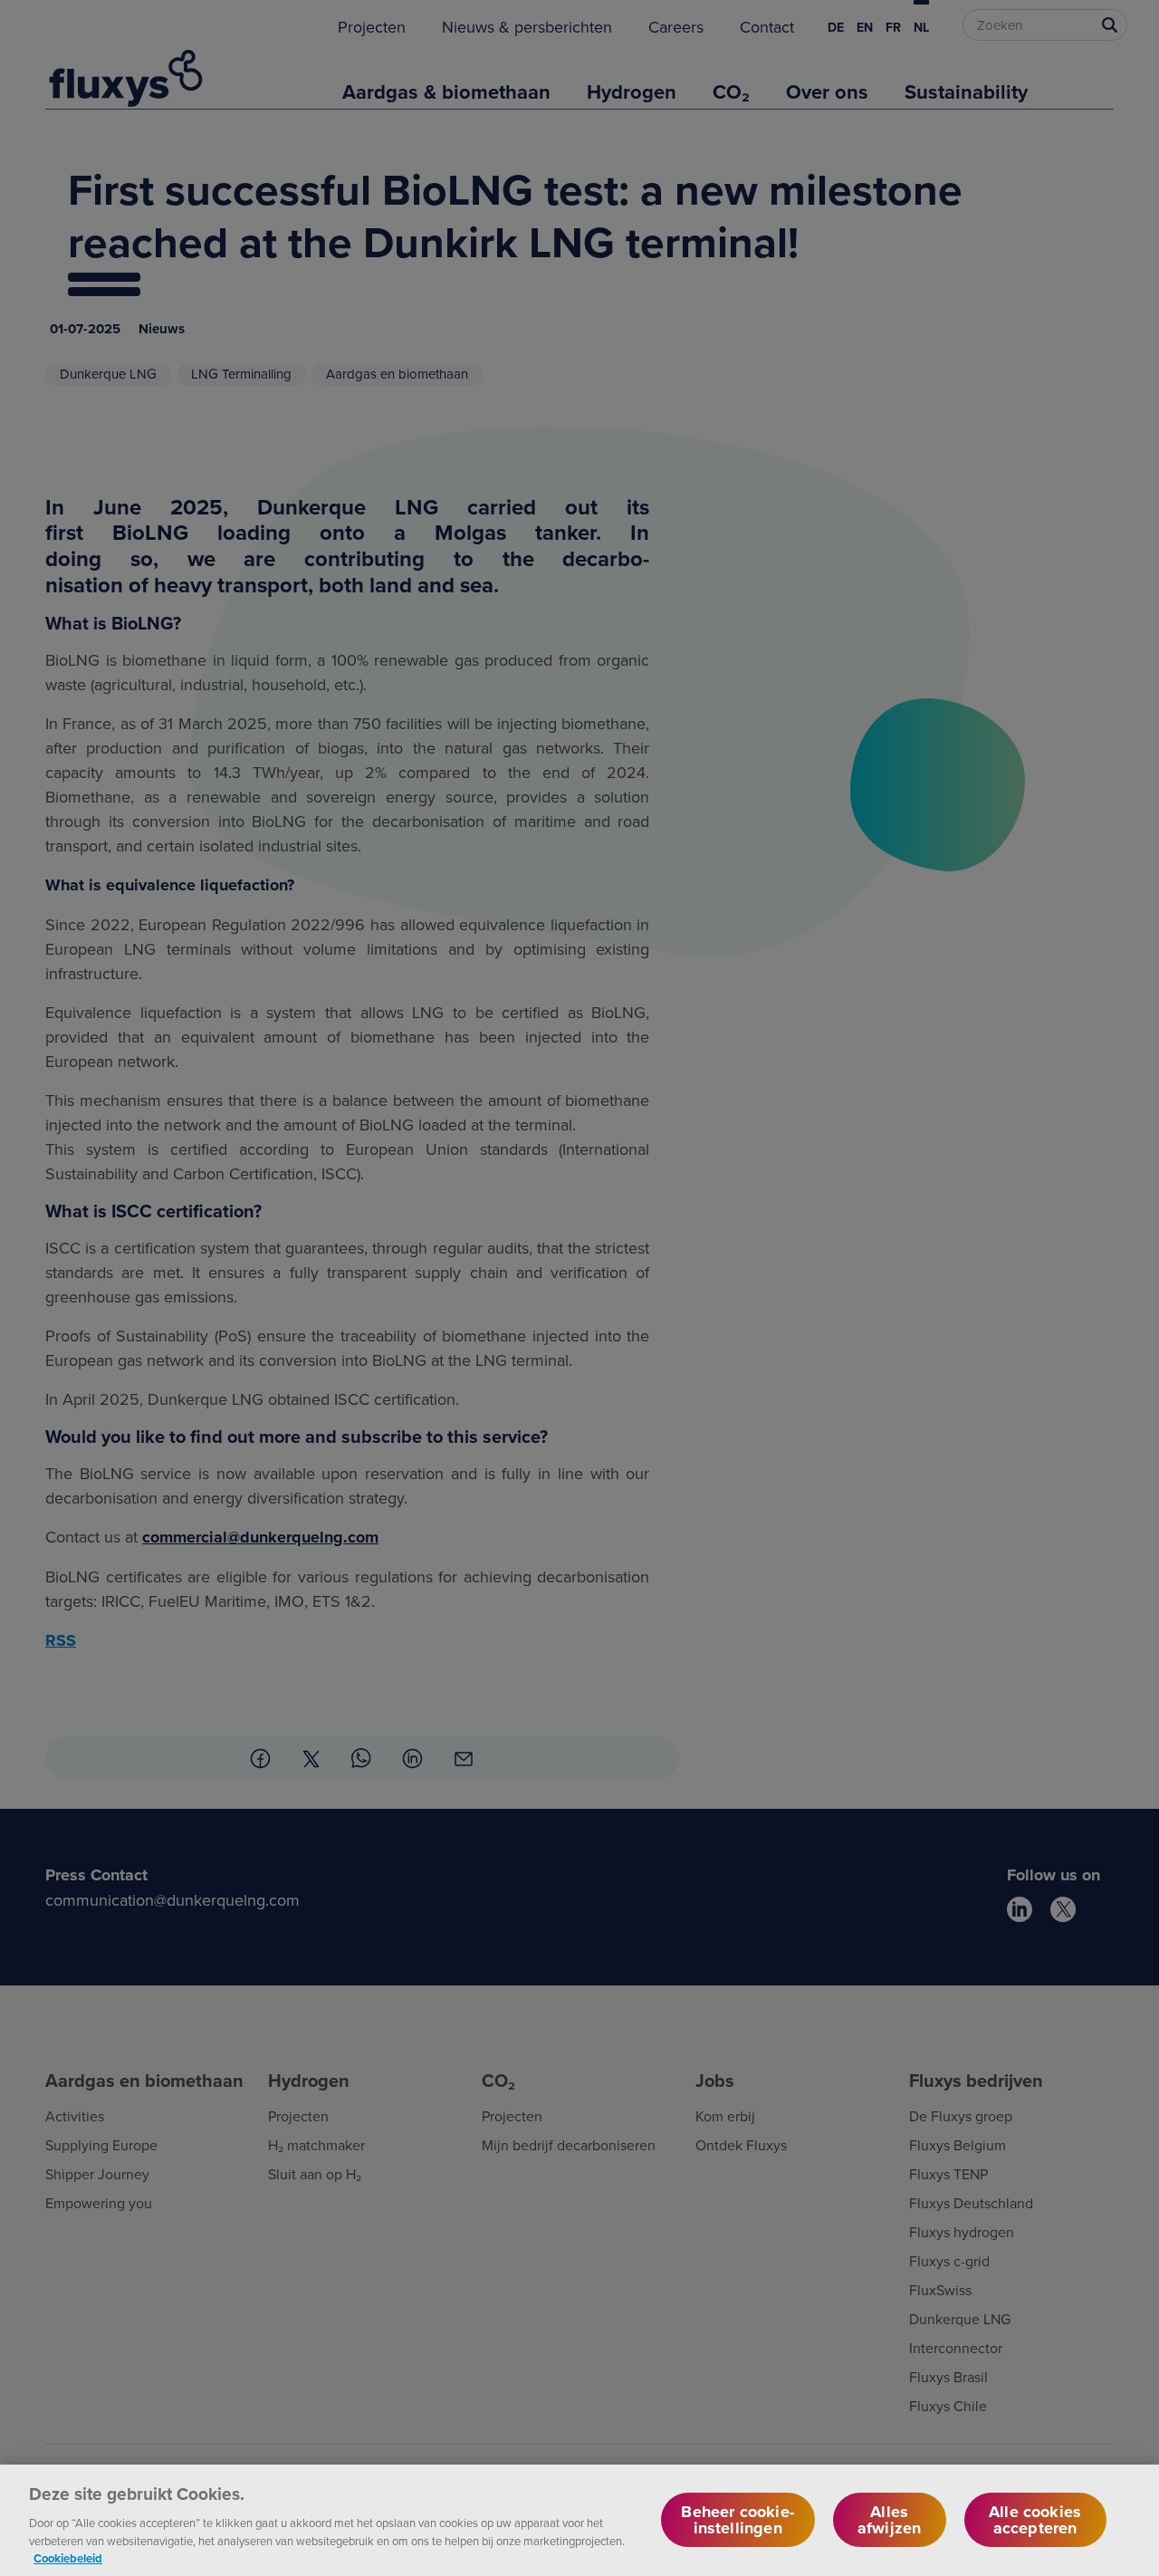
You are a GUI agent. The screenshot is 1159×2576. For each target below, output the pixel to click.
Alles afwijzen (889, 2520)
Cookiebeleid (68, 2557)
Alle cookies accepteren (1035, 2520)
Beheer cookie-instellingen (738, 2520)
